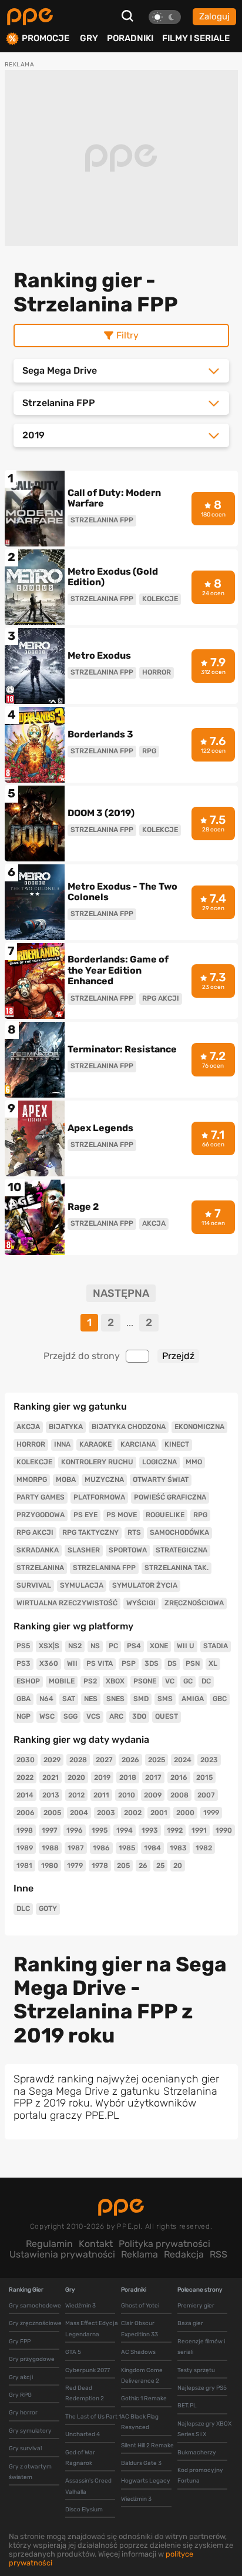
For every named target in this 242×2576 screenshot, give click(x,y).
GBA (23, 1699)
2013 (51, 1795)
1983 (178, 1848)
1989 (25, 1848)
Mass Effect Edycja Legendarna (92, 2329)
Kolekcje (34, 1462)
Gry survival (25, 2448)
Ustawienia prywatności (62, 2254)
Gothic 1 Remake (144, 2399)
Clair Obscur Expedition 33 (140, 2329)
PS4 (134, 1646)
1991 (199, 1830)
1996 (75, 1830)
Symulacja (82, 1585)
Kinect (177, 1444)
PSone (145, 1681)
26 (143, 1866)
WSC (47, 1716)
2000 (185, 1813)
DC (206, 1681)
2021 (51, 1777)
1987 (76, 1848)
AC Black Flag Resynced (140, 2422)
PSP (129, 1663)
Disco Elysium (84, 2510)
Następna (121, 1294)
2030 (26, 1760)
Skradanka (38, 1550)
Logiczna (159, 1462)
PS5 (23, 1646)
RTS (134, 1532)
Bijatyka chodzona (129, 1427)
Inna (62, 1444)
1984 (152, 1848)
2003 (106, 1813)
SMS (165, 1699)
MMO (194, 1462)
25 (160, 1866)
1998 (25, 1830)
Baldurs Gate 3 (141, 2463)
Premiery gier (196, 2306)
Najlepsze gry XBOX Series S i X (204, 2429)
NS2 (75, 1646)
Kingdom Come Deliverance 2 (142, 2376)
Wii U (186, 1646)
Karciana (138, 1444)
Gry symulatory (30, 2431)
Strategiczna (181, 1550)
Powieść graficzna (170, 1497)
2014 (25, 1795)
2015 (204, 1777)
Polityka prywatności (164, 2244)
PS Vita (100, 1663)
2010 (127, 1795)
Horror (31, 1444)
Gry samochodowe (35, 2306)
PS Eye (85, 1515)
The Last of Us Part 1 (93, 2417)
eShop (28, 1681)
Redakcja (184, 2254)
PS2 (90, 1681)
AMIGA (193, 1699)
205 (123, 1866)
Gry (89, 38)
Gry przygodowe (32, 2359)
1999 (211, 1813)
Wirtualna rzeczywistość (67, 1603)
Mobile (62, 1681)
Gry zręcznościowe (35, 2323)
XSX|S (49, 1646)
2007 (206, 1795)
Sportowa (128, 1550)
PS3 (23, 1663)
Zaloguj (214, 16)
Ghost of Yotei (140, 2306)
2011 (101, 1795)
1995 (100, 1830)
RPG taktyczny (90, 1532)
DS (172, 1663)
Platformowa (99, 1497)
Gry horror (23, 2413)
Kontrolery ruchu (97, 1462)
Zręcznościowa (194, 1603)
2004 (79, 1813)
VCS (93, 1716)
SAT (69, 1699)
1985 (127, 1848)
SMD (141, 1699)
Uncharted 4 (83, 2434)
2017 (153, 1777)
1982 (204, 1848)
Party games (41, 1497)
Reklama (140, 2254)
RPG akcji (35, 1532)
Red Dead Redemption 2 (85, 2393)
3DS (152, 1663)
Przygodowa (41, 1515)
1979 (75, 1866)
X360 (49, 1663)
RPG (200, 1515)
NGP (23, 1716)
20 (178, 1866)
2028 (78, 1760)
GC (188, 1681)
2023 (209, 1760)
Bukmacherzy (197, 2453)
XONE (159, 1646)
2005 (52, 1813)
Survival (34, 1585)
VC (170, 1681)
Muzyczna (104, 1480)
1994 (125, 1830)
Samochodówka (179, 1532)
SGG (70, 1716)
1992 (175, 1830)
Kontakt (96, 2244)
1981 (24, 1866)
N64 (46, 1699)
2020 (76, 1777)
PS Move (122, 1515)
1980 (50, 1866)
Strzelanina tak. (177, 1568)
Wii (72, 1663)
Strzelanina (40, 1568)
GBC (220, 1699)
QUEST (167, 1716)
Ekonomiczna (199, 1427)
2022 (25, 1777)
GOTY (48, 1908)
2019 (102, 1777)
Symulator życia (145, 1585)
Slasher (84, 1550)
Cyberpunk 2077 (88, 2370)
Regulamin (49, 2244)
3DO (139, 1716)
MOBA (66, 1480)
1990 (224, 1830)
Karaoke (95, 1444)
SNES (115, 1699)
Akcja (28, 1427)
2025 (157, 1760)
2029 (52, 1760)
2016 (179, 1777)
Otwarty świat (161, 1480)
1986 (101, 1848)
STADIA (216, 1646)
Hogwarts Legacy (146, 2481)
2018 (128, 1777)
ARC (116, 1716)
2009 (153, 1795)
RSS (219, 2254)
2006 (26, 1813)
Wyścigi (141, 1603)
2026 (130, 1760)
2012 (76, 1795)
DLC (23, 1908)
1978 (100, 1866)
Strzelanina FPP (104, 1568)
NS (95, 1646)
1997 (50, 1830)
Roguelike (165, 1515)
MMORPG (32, 1480)
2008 (179, 1795)
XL (213, 1663)
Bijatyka (66, 1427)
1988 (50, 1848)
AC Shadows (138, 2352)
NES (91, 1699)
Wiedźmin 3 (80, 2306)
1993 (150, 1830)
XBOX (115, 1681)
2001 (159, 1813)
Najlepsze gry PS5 (202, 2388)
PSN (193, 1663)
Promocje (46, 38)
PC (113, 1646)
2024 (183, 1760)
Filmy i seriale (196, 38)
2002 (133, 1813)
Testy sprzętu (196, 2370)
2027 (104, 1760)
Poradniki (130, 38)
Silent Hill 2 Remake (147, 2446)
